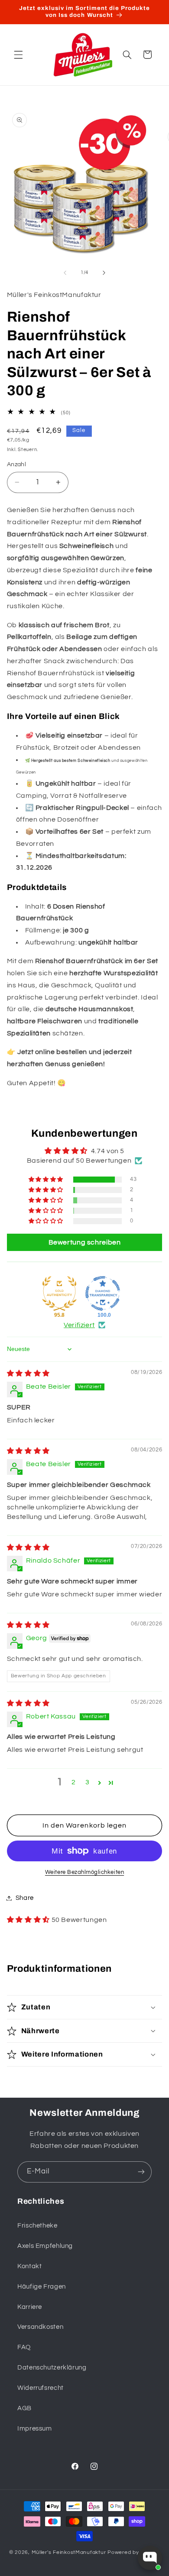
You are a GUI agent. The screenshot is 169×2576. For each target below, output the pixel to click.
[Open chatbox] (150, 2558)
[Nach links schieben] (65, 273)
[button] (18, 55)
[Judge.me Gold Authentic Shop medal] (59, 1293)
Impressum (35, 2429)
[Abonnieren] (141, 2172)
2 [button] (74, 1782)
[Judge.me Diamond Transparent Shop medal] (103, 1293)
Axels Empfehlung (45, 2246)
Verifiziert (79, 1325)
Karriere (30, 2307)
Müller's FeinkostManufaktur (70, 2552)
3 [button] (88, 1782)
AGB (24, 2408)
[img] (28, 1373)
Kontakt (29, 2266)
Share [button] (25, 1898)
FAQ (24, 2347)
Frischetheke (37, 2226)
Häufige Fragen (42, 2287)
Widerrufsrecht (41, 2388)
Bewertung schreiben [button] (85, 1242)
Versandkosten (40, 2327)
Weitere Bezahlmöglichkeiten (84, 1872)
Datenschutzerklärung (52, 2368)
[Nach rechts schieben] (104, 273)
